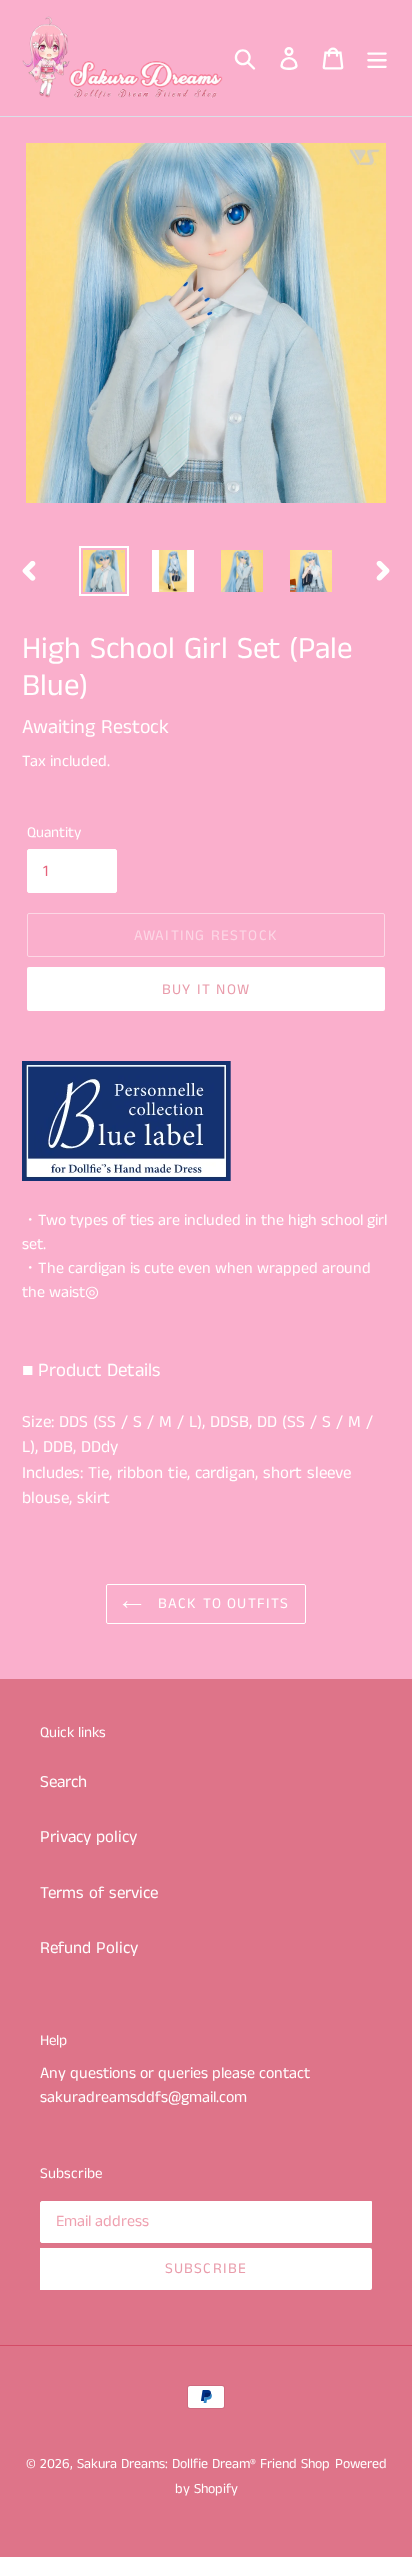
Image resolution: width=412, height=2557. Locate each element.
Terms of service (99, 1893)
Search (63, 1782)
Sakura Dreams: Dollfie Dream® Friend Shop (203, 2464)
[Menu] (377, 58)
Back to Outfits (220, 1603)
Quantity (54, 832)
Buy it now (206, 989)
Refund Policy (89, 1948)
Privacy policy (88, 1837)
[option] (104, 571)
